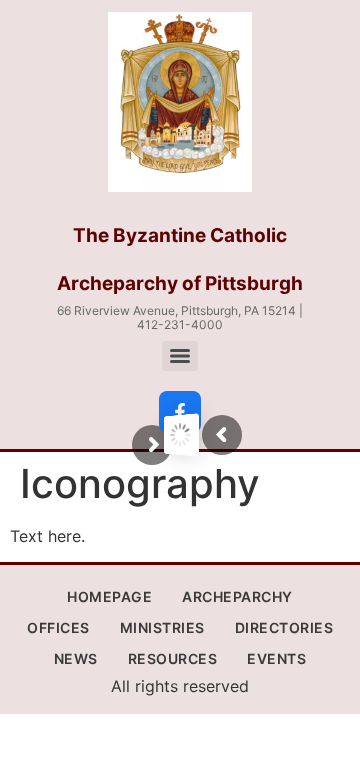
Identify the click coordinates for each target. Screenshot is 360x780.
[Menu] (180, 356)
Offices (58, 627)
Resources (173, 658)
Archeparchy (237, 596)
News (76, 658)
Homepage (109, 596)
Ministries (162, 627)
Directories (284, 627)
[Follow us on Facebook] (180, 412)
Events (276, 658)
